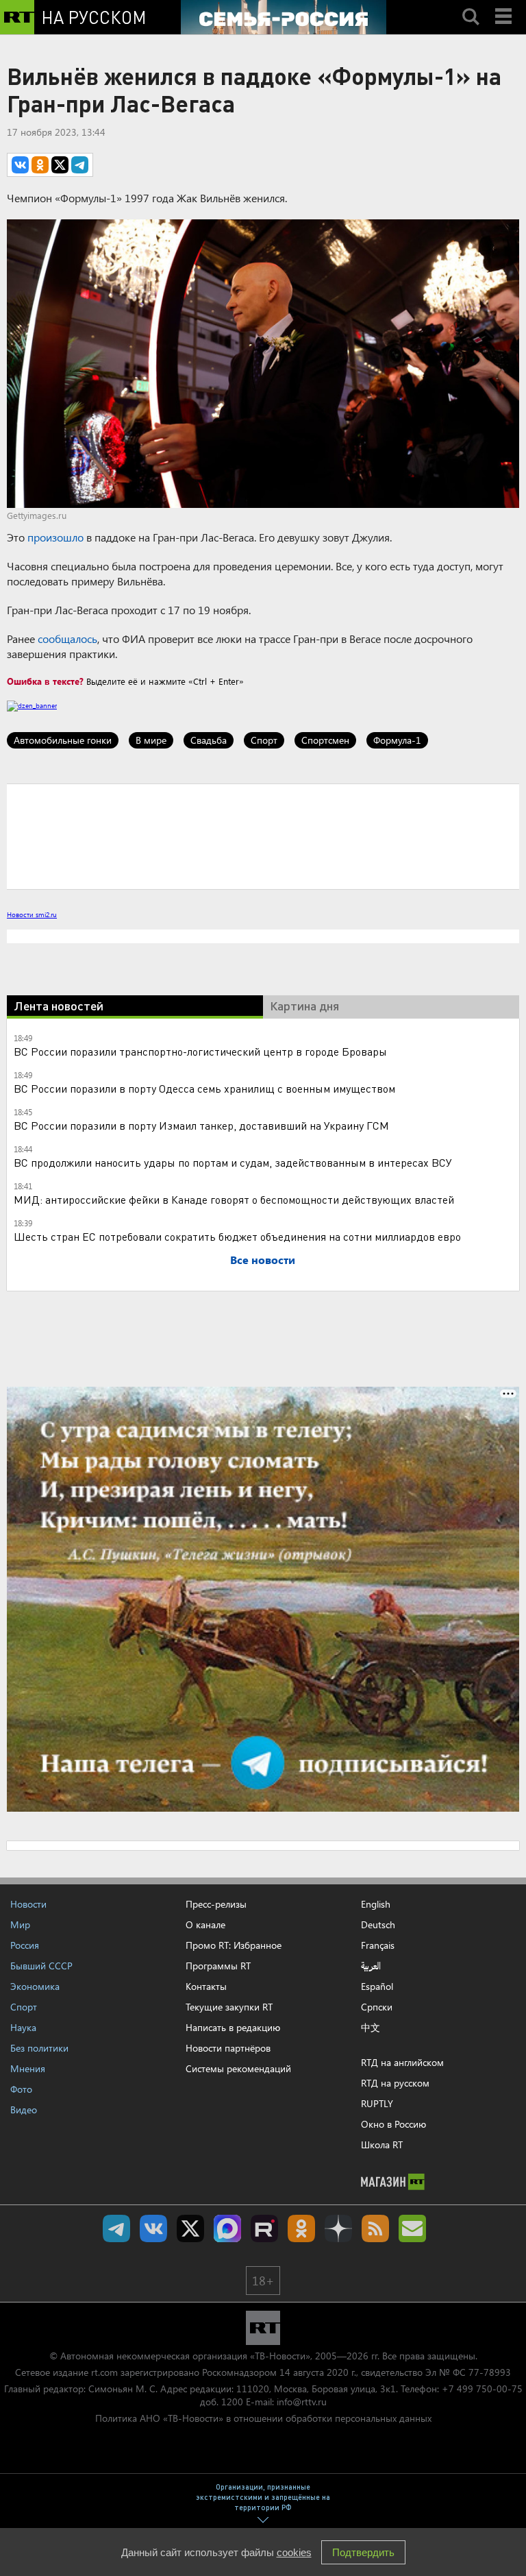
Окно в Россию (393, 2124)
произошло (55, 537)
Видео (24, 2110)
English (376, 1904)
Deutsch (378, 1925)
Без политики (39, 2048)
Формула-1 (397, 740)
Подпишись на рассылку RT (412, 2228)
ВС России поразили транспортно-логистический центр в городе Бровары (200, 1051)
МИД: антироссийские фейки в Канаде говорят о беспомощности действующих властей (234, 1199)
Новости (28, 1904)
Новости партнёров (228, 2048)
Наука (23, 2027)
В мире (151, 740)
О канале (205, 1924)
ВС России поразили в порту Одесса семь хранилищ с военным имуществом (204, 1088)
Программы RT (218, 1966)
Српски (377, 2007)
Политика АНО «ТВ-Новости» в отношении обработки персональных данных (263, 2418)
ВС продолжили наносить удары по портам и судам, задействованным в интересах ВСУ (233, 1162)
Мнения (28, 2068)
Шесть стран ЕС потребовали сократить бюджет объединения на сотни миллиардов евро (237, 1236)
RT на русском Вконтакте (153, 2228)
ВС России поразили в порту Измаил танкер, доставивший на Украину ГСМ (201, 1125)
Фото (21, 2089)
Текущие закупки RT (229, 2007)
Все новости (263, 1260)
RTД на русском (395, 2083)
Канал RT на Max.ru (227, 2228)
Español (377, 1986)
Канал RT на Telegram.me (116, 2228)
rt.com (104, 2372)
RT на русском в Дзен (338, 2228)
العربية (371, 1966)
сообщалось (67, 639)
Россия (25, 1945)
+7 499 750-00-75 (482, 2389)
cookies (294, 2552)
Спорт (264, 740)
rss (375, 2228)
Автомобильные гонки (63, 740)
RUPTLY (377, 2103)
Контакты (206, 1986)
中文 (371, 2028)
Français (378, 1945)
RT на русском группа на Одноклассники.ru (301, 2228)
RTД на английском (402, 2062)
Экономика (35, 1986)
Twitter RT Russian (190, 2228)
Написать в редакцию (233, 2027)
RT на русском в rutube (264, 2228)
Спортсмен (325, 740)
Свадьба (209, 740)
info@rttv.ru (302, 2402)
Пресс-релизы (216, 1904)
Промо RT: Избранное (234, 1945)
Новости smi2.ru (32, 914)
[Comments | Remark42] (263, 836)
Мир (20, 1924)
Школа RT (382, 2144)
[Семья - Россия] (284, 17)
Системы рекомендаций (238, 2068)
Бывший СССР (41, 1966)
